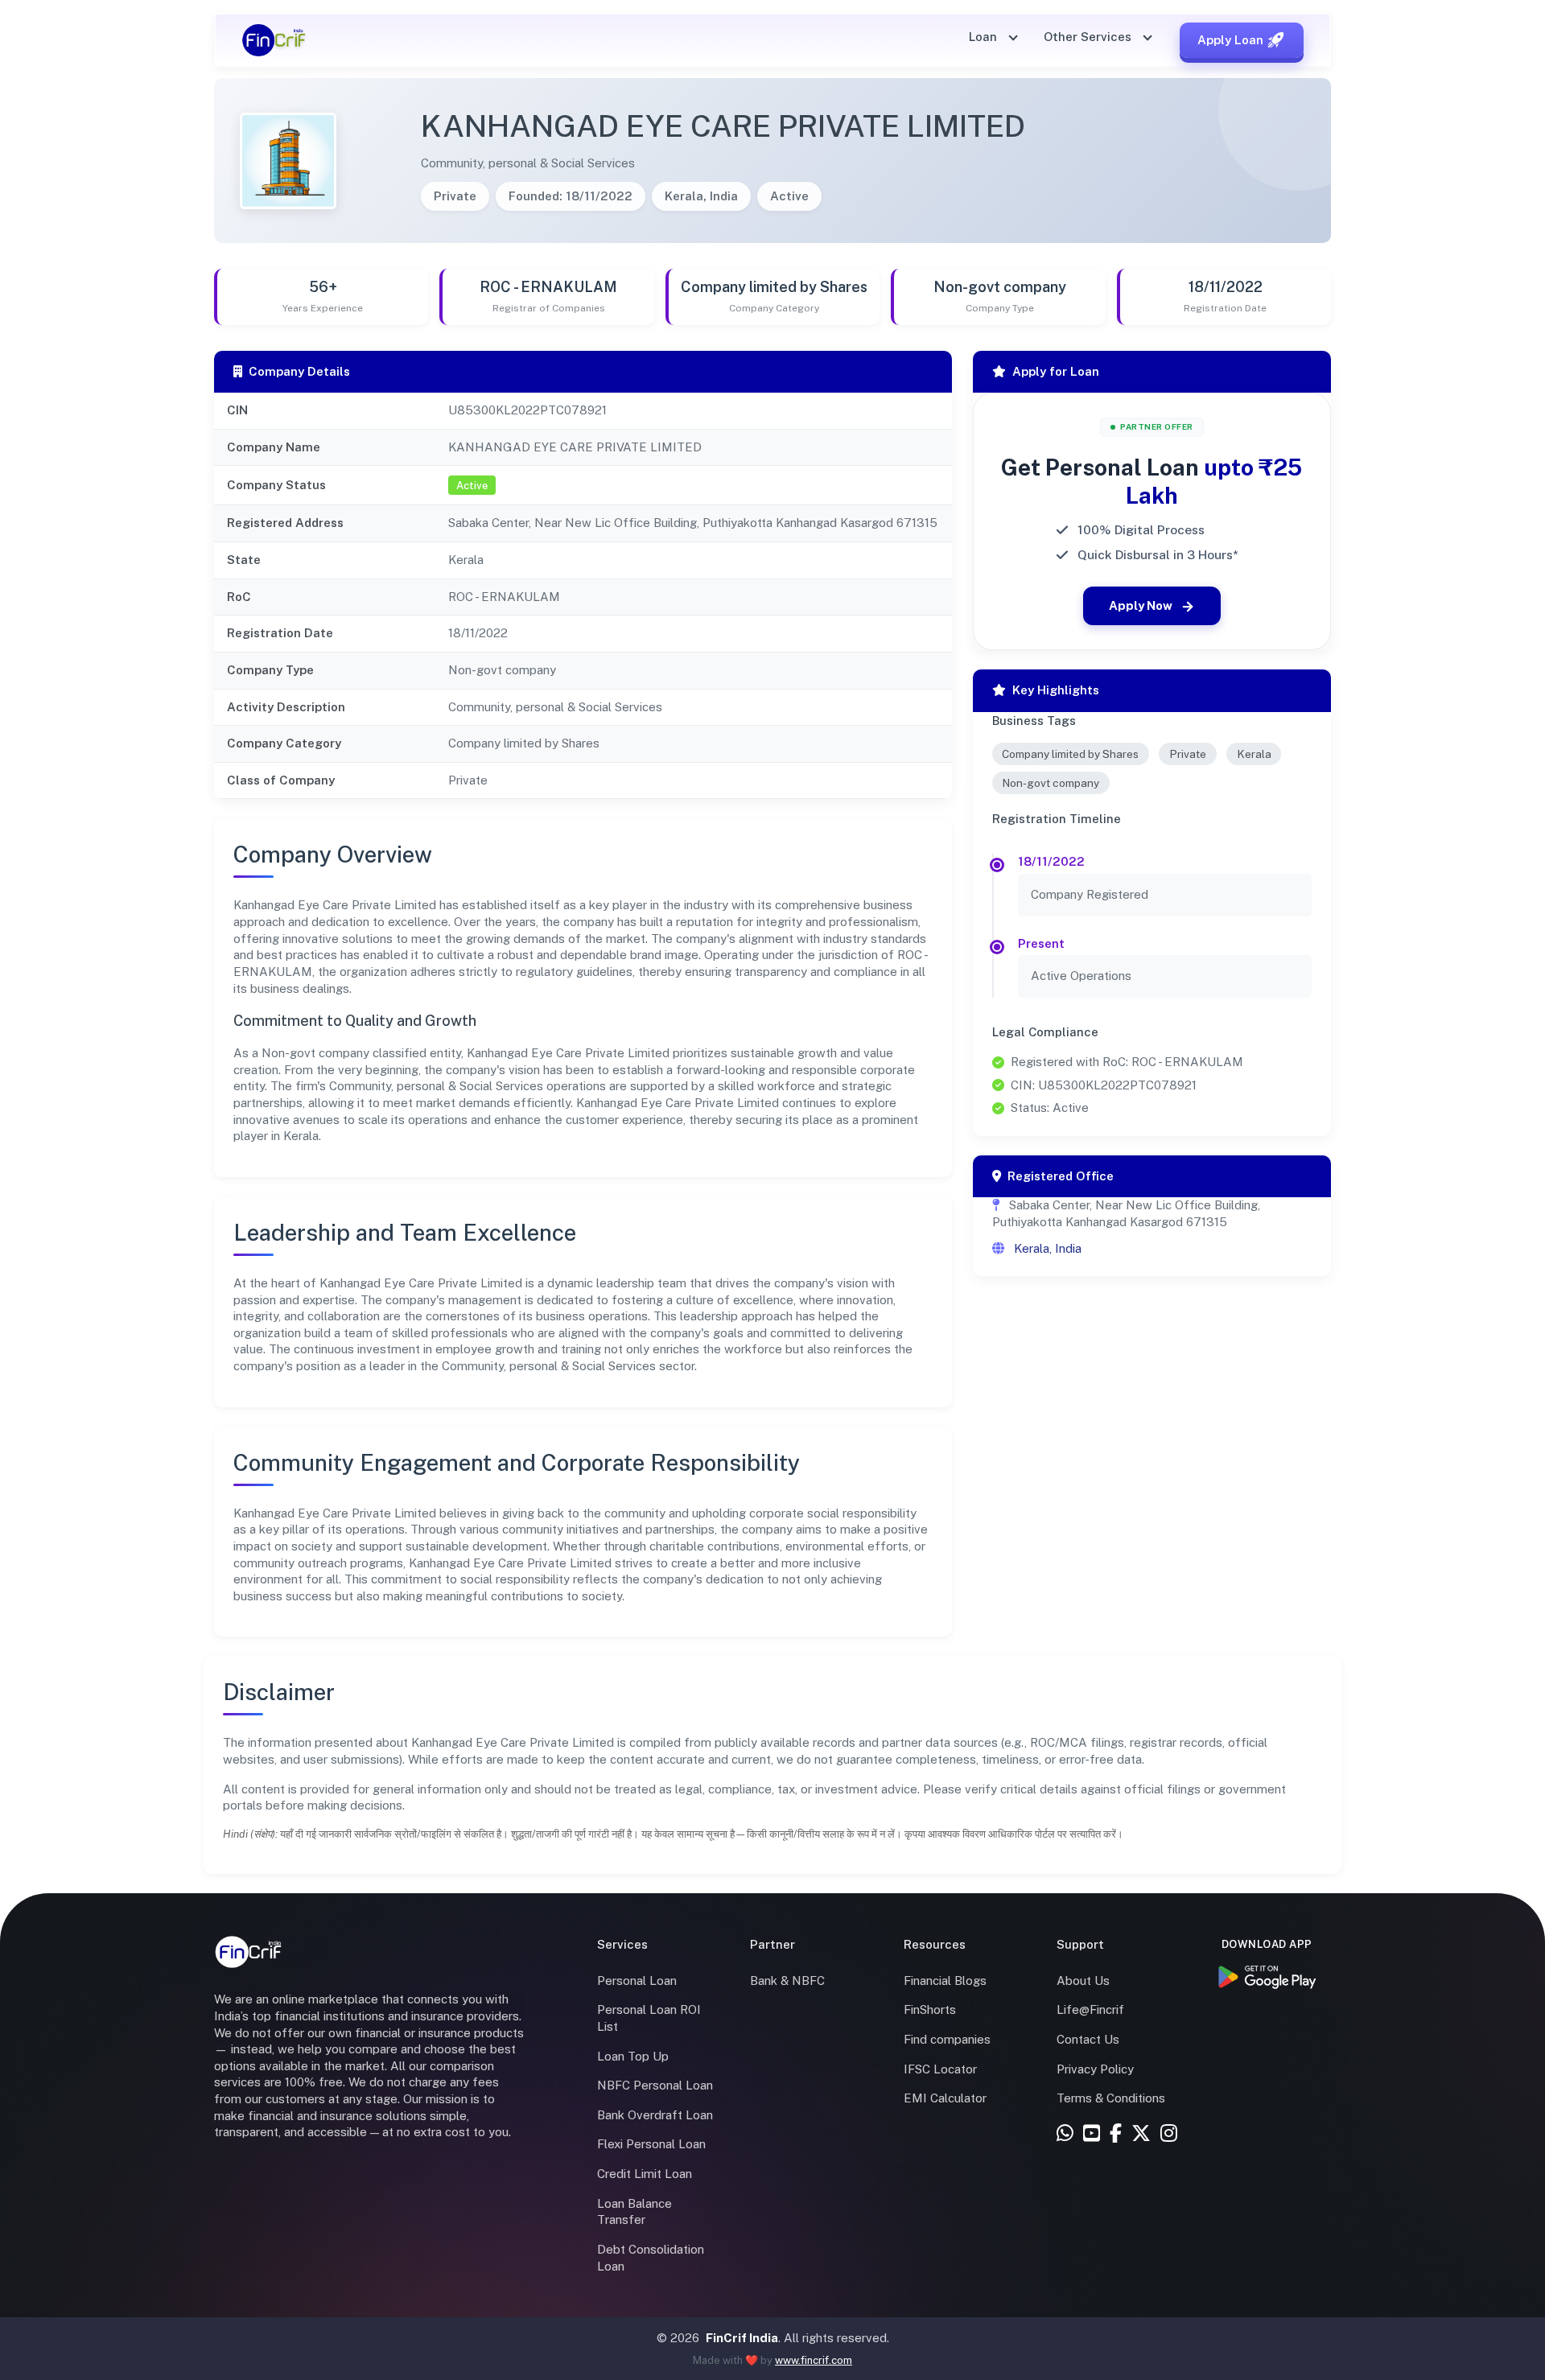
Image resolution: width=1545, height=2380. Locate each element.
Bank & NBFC (787, 1981)
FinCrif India (742, 2338)
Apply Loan (1230, 40)
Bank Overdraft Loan (655, 2115)
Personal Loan (637, 1981)
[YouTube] (1092, 2134)
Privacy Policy (1095, 2069)
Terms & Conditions (1111, 2098)
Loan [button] (985, 37)
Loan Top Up (633, 2056)
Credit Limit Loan (645, 2174)
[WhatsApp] (1065, 2134)
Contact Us (1088, 2039)
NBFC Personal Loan (655, 2085)
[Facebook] (1116, 2134)
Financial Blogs (945, 1981)
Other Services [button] (1089, 37)
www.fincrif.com (814, 2360)
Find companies (947, 2039)
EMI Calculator (945, 2098)
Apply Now (1141, 605)
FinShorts (930, 2009)
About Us (1083, 1981)
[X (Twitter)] (1141, 2134)
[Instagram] (1169, 2134)
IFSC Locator (940, 2069)
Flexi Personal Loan (651, 2144)
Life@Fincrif (1090, 2009)
